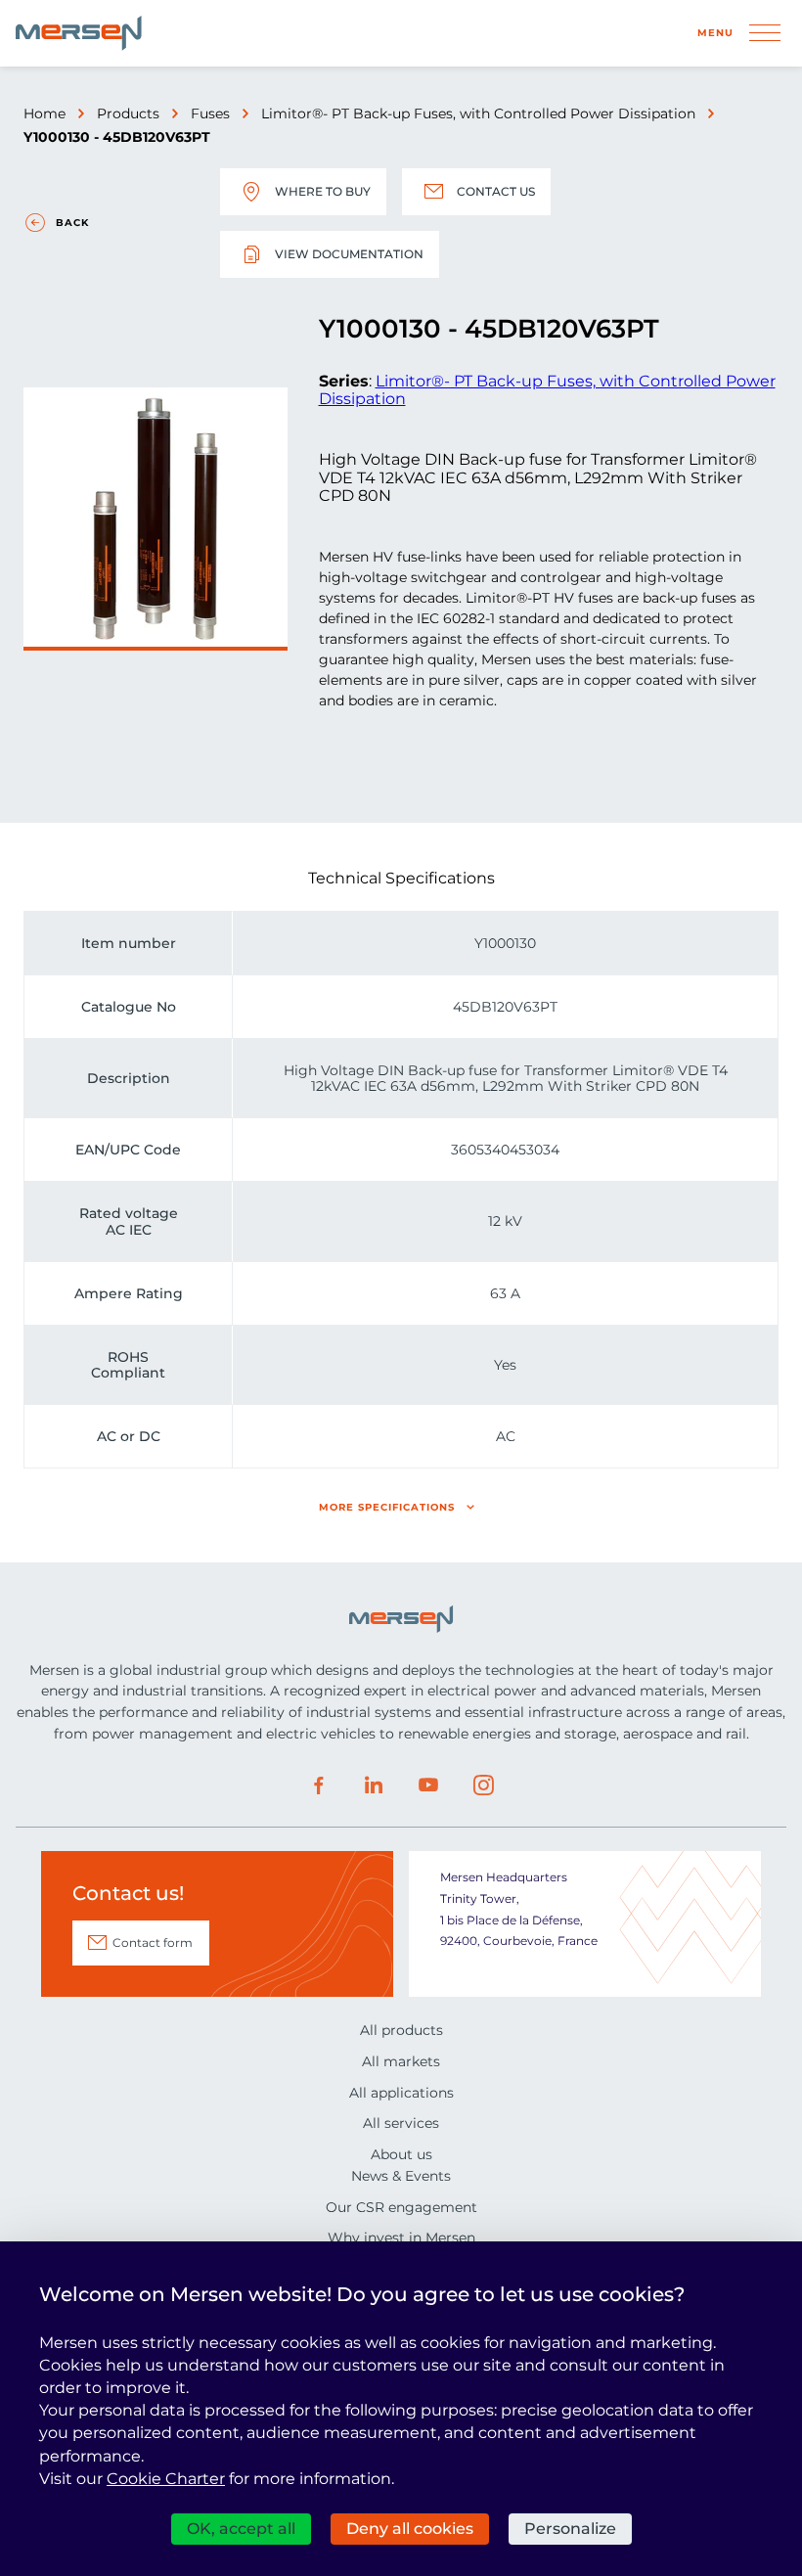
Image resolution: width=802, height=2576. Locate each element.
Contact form (153, 1943)
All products (401, 2030)
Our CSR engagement (401, 2207)
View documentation (349, 254)
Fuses (210, 113)
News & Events (401, 2176)
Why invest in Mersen (401, 2237)
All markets (401, 2061)
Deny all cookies (410, 2529)
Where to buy (323, 191)
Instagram (483, 1785)
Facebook (319, 1785)
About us (401, 2154)
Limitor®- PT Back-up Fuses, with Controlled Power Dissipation (478, 113)
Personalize (570, 2529)
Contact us (496, 191)
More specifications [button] (387, 1507)
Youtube (428, 1785)
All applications (401, 2093)
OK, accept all (241, 2529)
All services (401, 2123)
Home (45, 113)
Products (128, 113)
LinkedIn (374, 1785)
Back (72, 223)
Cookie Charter (166, 2479)
